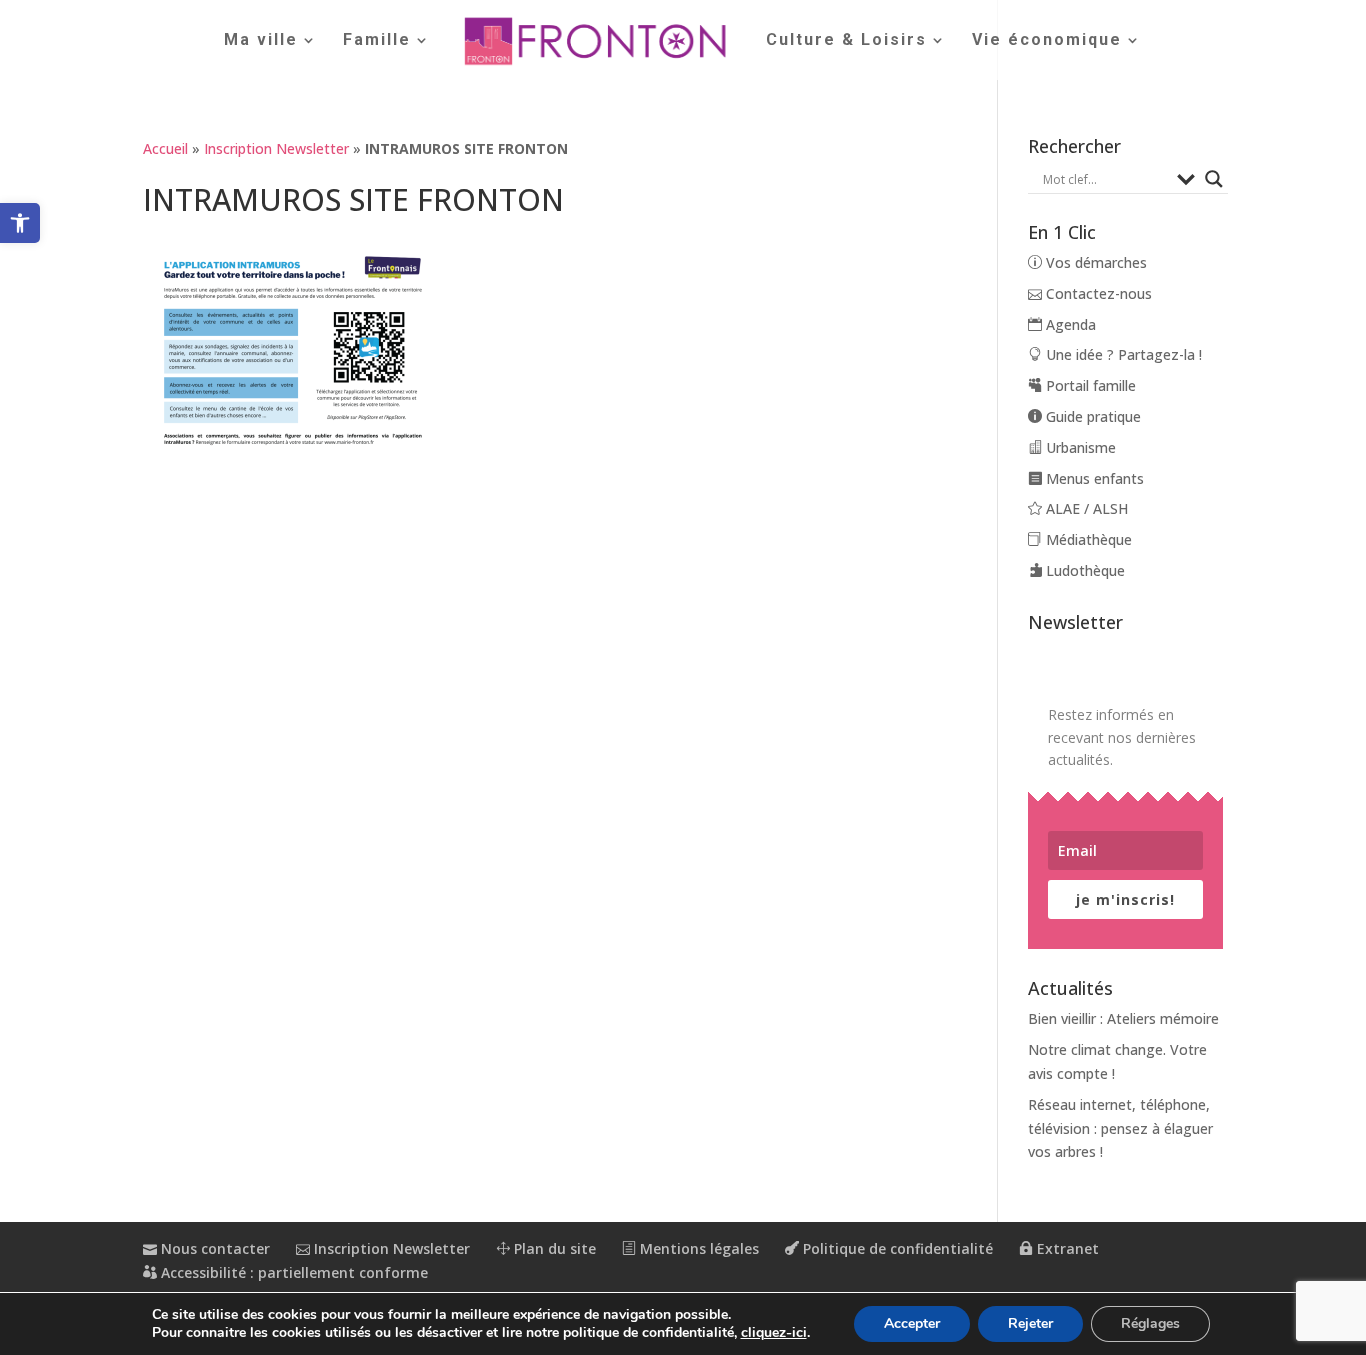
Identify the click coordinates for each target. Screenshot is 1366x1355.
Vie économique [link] (1047, 41)
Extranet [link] (1066, 1248)
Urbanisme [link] (1079, 447)
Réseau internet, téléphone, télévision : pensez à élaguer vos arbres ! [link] (1120, 1128)
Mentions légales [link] (697, 1248)
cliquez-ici (774, 1333)
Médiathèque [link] (1087, 539)
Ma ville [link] (261, 41)
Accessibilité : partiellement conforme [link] (292, 1272)
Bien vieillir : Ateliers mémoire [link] (1123, 1018)
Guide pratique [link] (1091, 416)
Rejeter (1030, 1323)
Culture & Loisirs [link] (846, 41)
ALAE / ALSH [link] (1085, 508)
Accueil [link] (165, 148)
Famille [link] (377, 41)
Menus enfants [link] (1093, 478)
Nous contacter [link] (213, 1248)
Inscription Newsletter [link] (276, 148)
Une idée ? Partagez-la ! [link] (1122, 354)
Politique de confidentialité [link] (896, 1248)
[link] (20, 223)
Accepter (912, 1323)
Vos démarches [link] (1094, 262)
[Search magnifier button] (1214, 179)
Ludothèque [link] (1083, 570)
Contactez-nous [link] (1097, 293)
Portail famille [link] (1089, 385)
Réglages (1150, 1323)
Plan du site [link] (553, 1248)
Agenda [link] (1069, 324)
